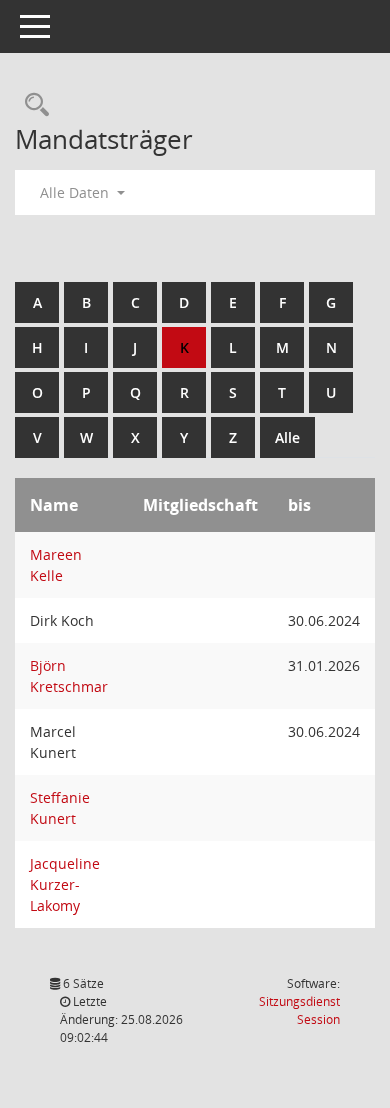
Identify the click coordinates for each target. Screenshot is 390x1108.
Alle (287, 437)
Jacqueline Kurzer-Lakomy (65, 884)
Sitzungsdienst (299, 1010)
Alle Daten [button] (76, 192)
